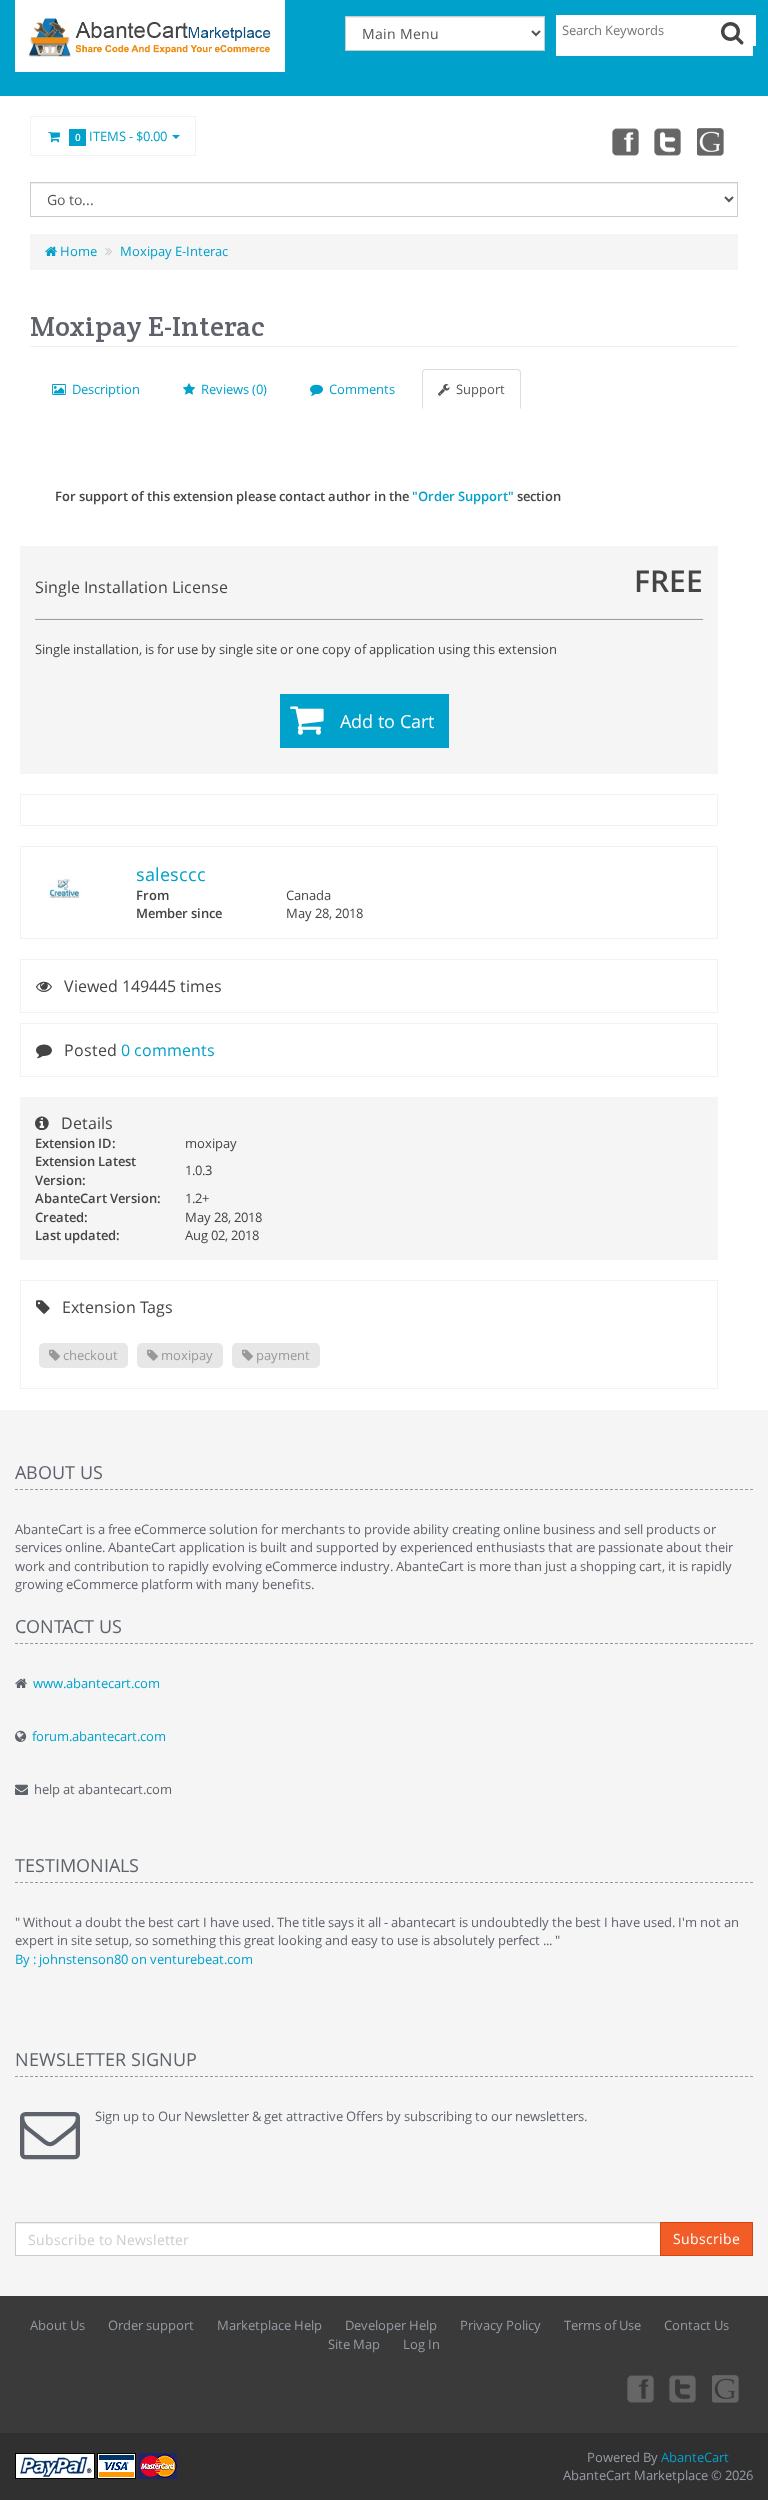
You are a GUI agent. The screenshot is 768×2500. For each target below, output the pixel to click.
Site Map (354, 2344)
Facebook (624, 141)
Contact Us (696, 2325)
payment (281, 1355)
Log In (421, 2344)
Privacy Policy (500, 2325)
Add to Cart (387, 721)
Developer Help (391, 2325)
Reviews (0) (231, 389)
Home (77, 251)
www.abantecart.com (96, 1683)
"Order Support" (463, 496)
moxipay (185, 1355)
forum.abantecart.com (99, 1736)
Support (477, 389)
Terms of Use (602, 2325)
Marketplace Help (269, 2325)
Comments (359, 389)
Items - (121, 136)
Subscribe (706, 2238)
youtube (712, 141)
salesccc (171, 874)
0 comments (168, 1050)
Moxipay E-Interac (174, 251)
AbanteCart (695, 2457)
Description (103, 389)
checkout (89, 1355)
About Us (57, 2325)
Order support (151, 2325)
